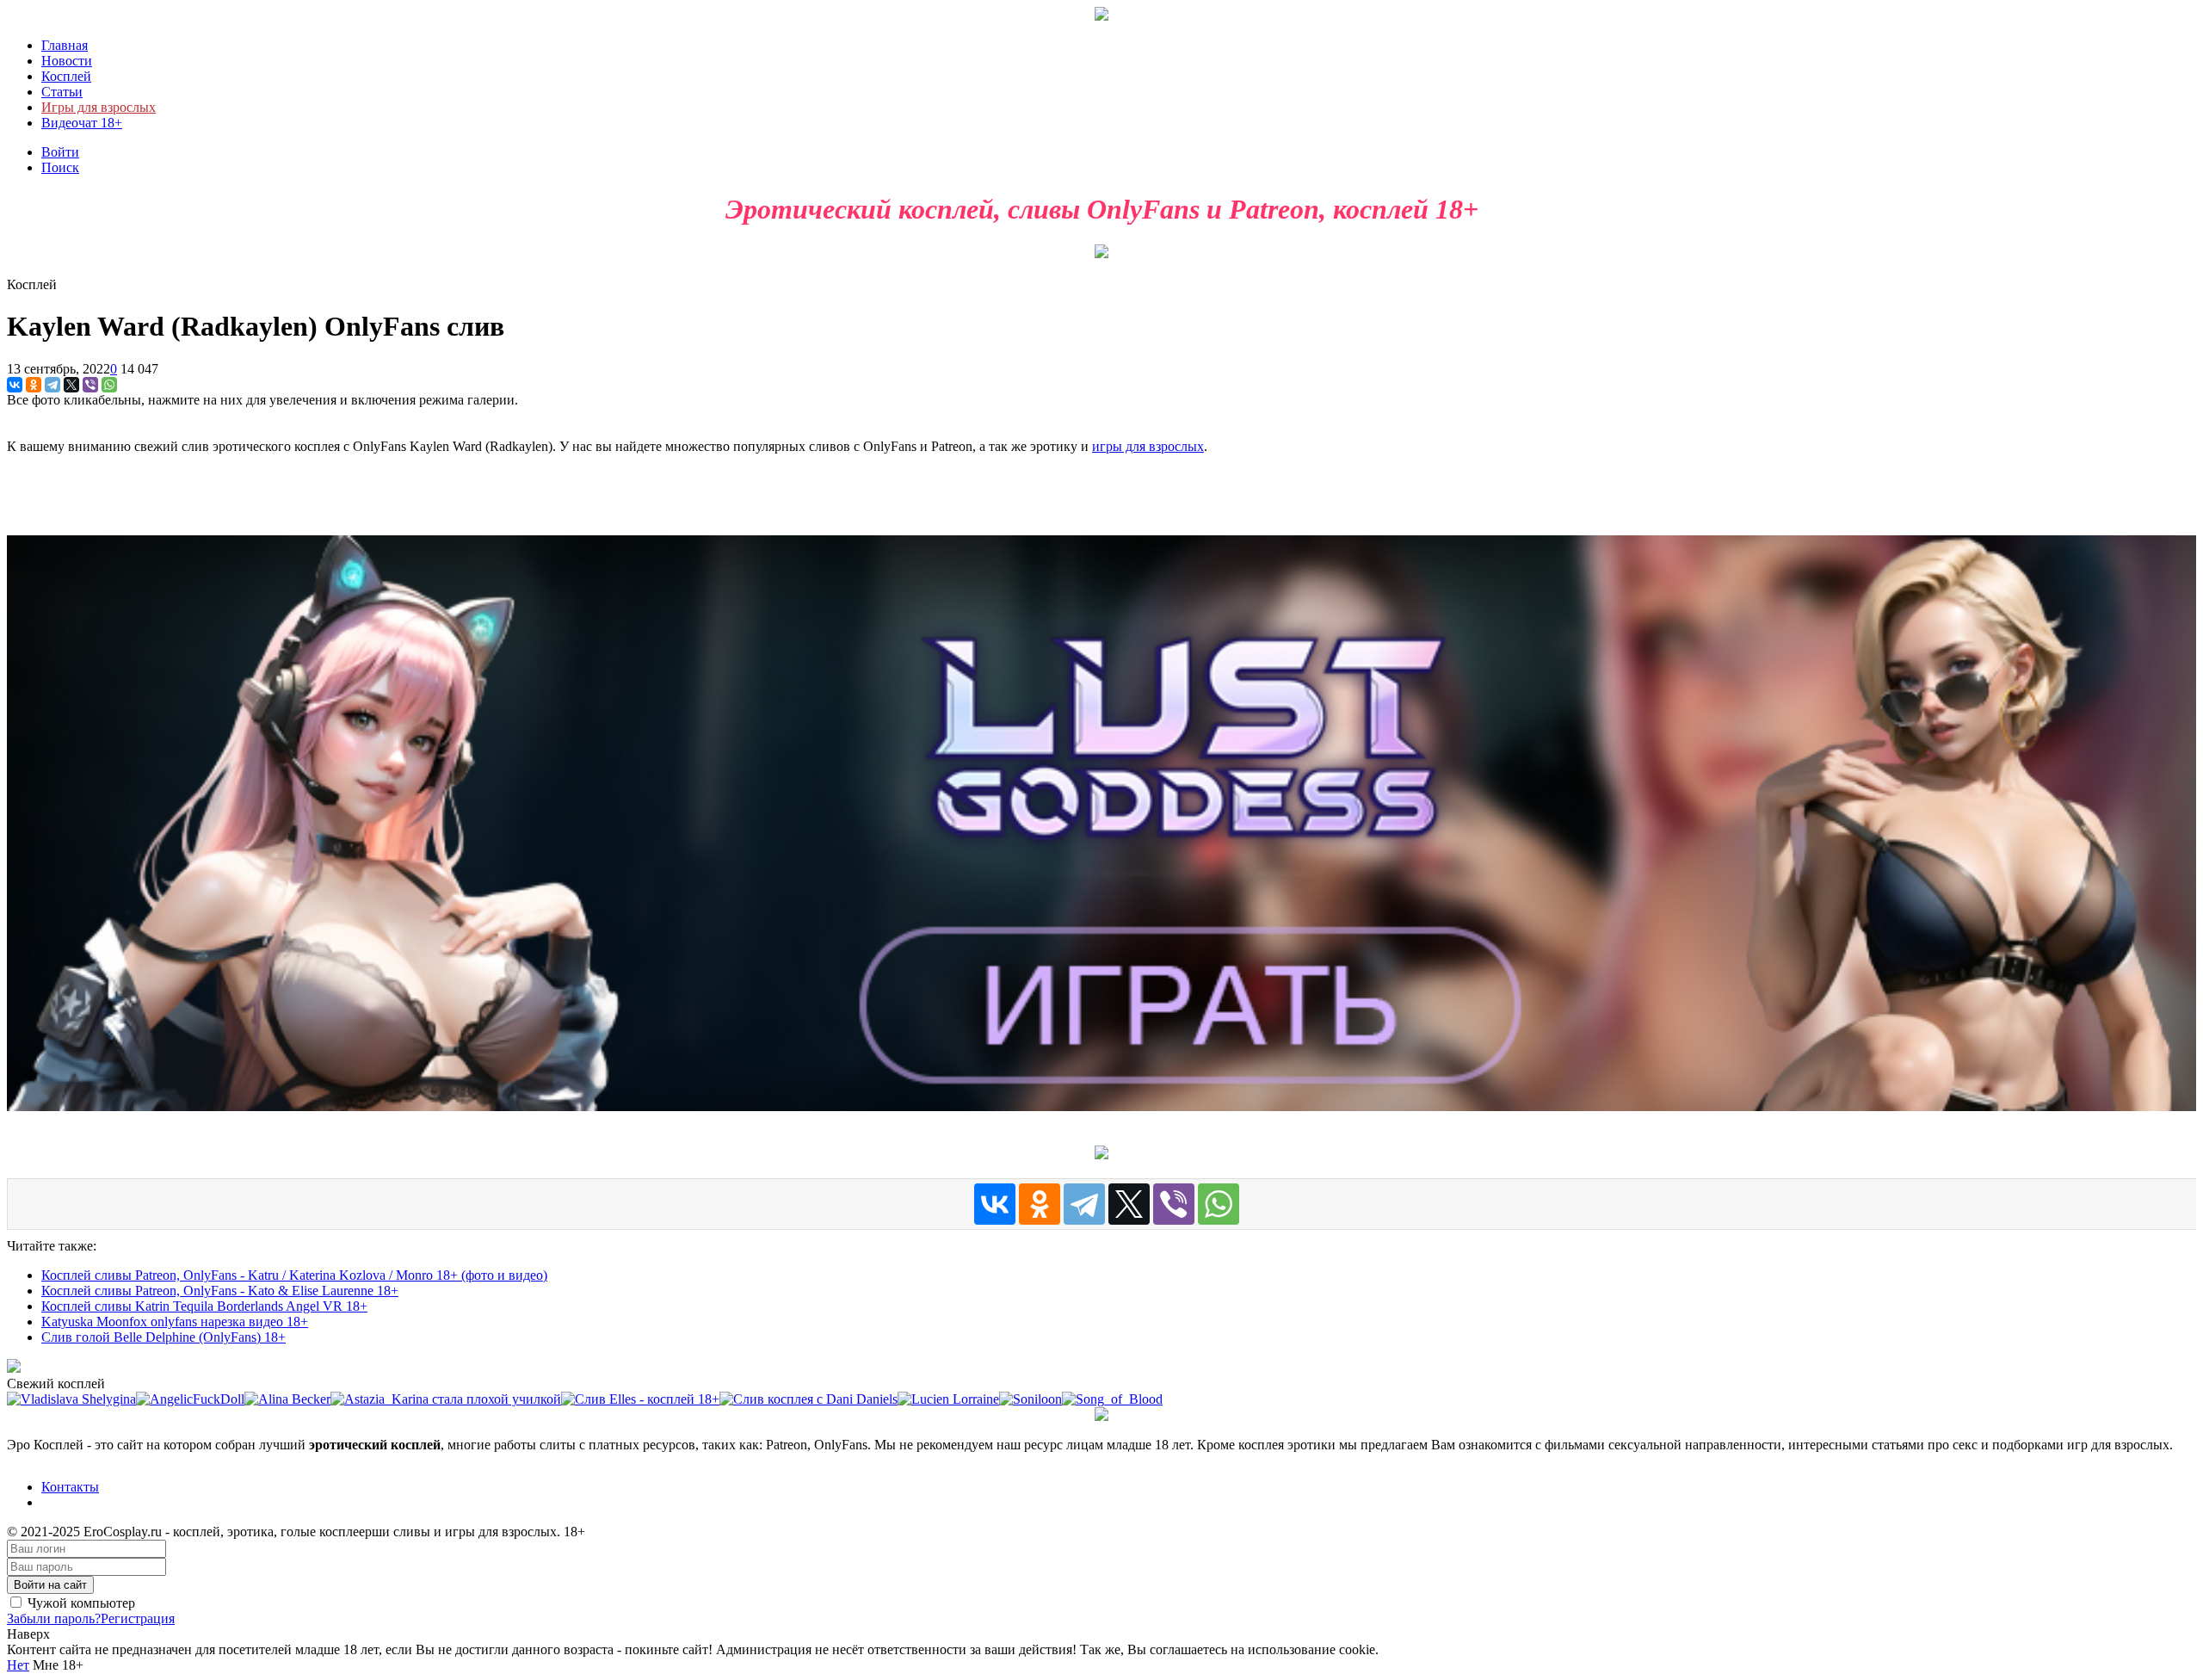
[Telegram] (52, 385)
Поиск (60, 167)
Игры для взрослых (99, 107)
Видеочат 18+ (82, 123)
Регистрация (138, 1618)
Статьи (62, 92)
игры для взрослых (1148, 446)
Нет (18, 1665)
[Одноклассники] (34, 385)
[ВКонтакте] (15, 385)
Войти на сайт (50, 1585)
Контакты (70, 1487)
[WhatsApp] (109, 385)
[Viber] (90, 385)
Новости (67, 61)
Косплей (66, 76)
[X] (71, 385)
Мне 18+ (56, 1665)
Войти (60, 152)
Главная (65, 45)
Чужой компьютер (80, 1603)
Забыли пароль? (54, 1618)
